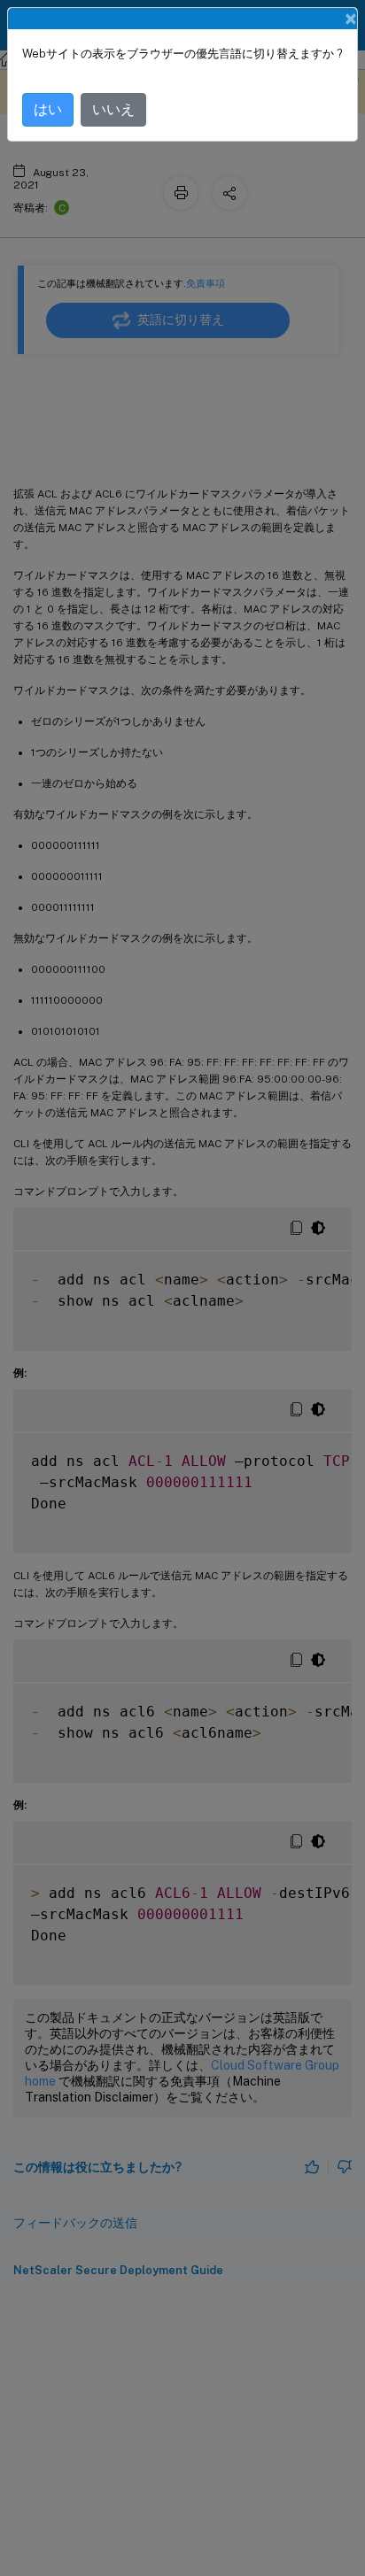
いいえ (113, 109)
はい (48, 109)
